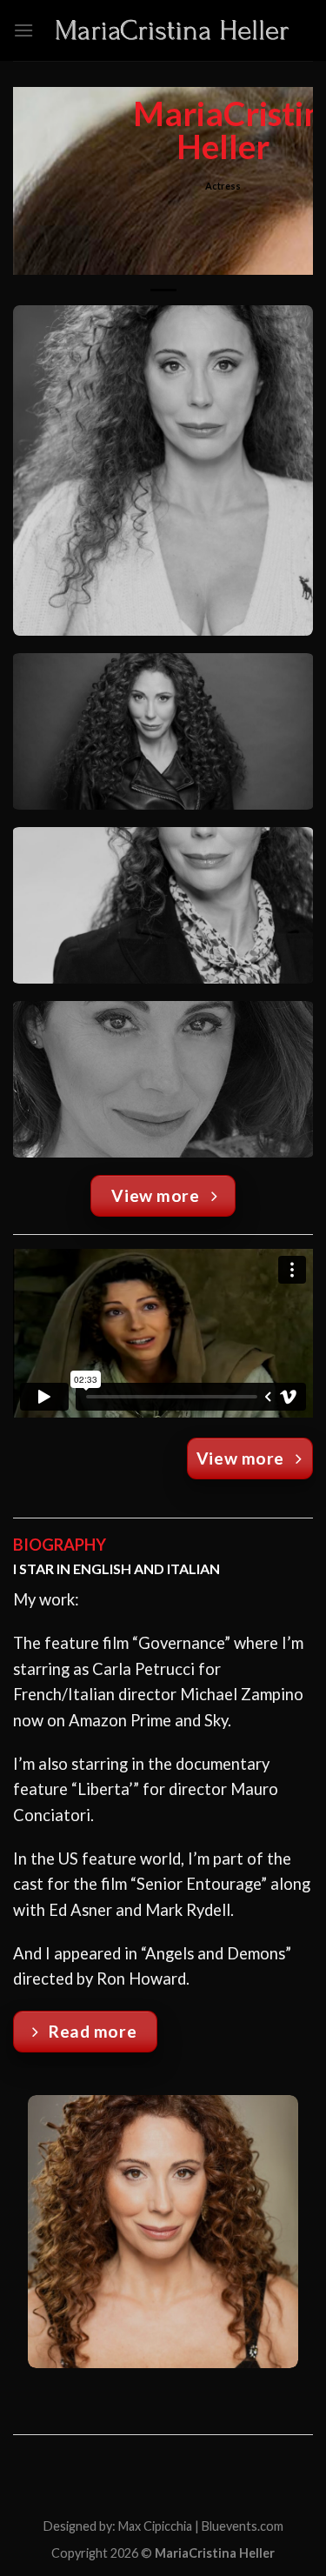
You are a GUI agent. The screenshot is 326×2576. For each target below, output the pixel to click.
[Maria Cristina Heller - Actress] (173, 31)
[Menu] (23, 30)
